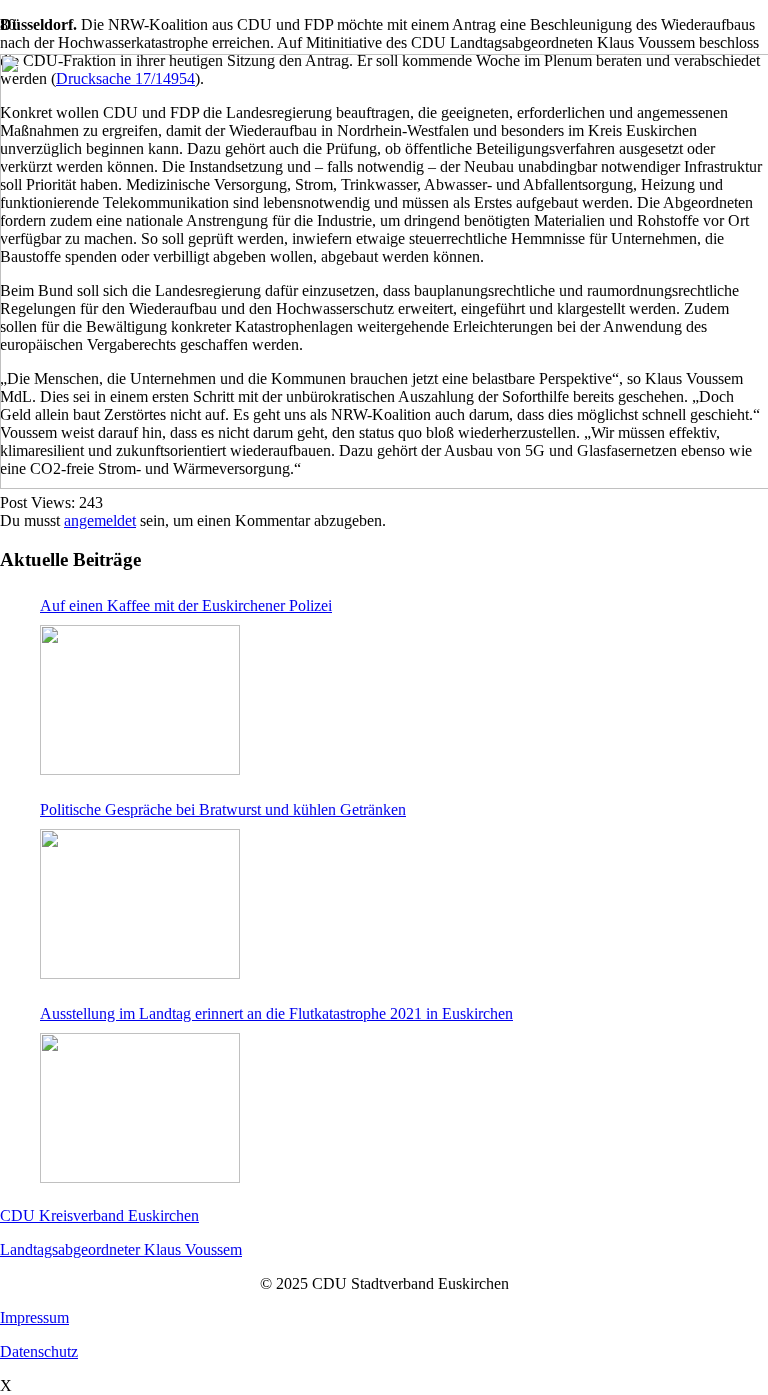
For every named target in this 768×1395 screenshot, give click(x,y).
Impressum (34, 1317)
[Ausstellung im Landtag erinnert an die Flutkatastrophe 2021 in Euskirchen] (140, 1108)
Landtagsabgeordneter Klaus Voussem (121, 1249)
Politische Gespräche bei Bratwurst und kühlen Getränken (223, 809)
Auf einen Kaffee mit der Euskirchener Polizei (186, 605)
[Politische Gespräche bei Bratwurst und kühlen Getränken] (140, 904)
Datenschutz (39, 1351)
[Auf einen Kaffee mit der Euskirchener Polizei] (140, 700)
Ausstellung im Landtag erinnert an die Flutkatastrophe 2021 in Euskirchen (276, 1013)
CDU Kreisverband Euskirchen (99, 1215)
